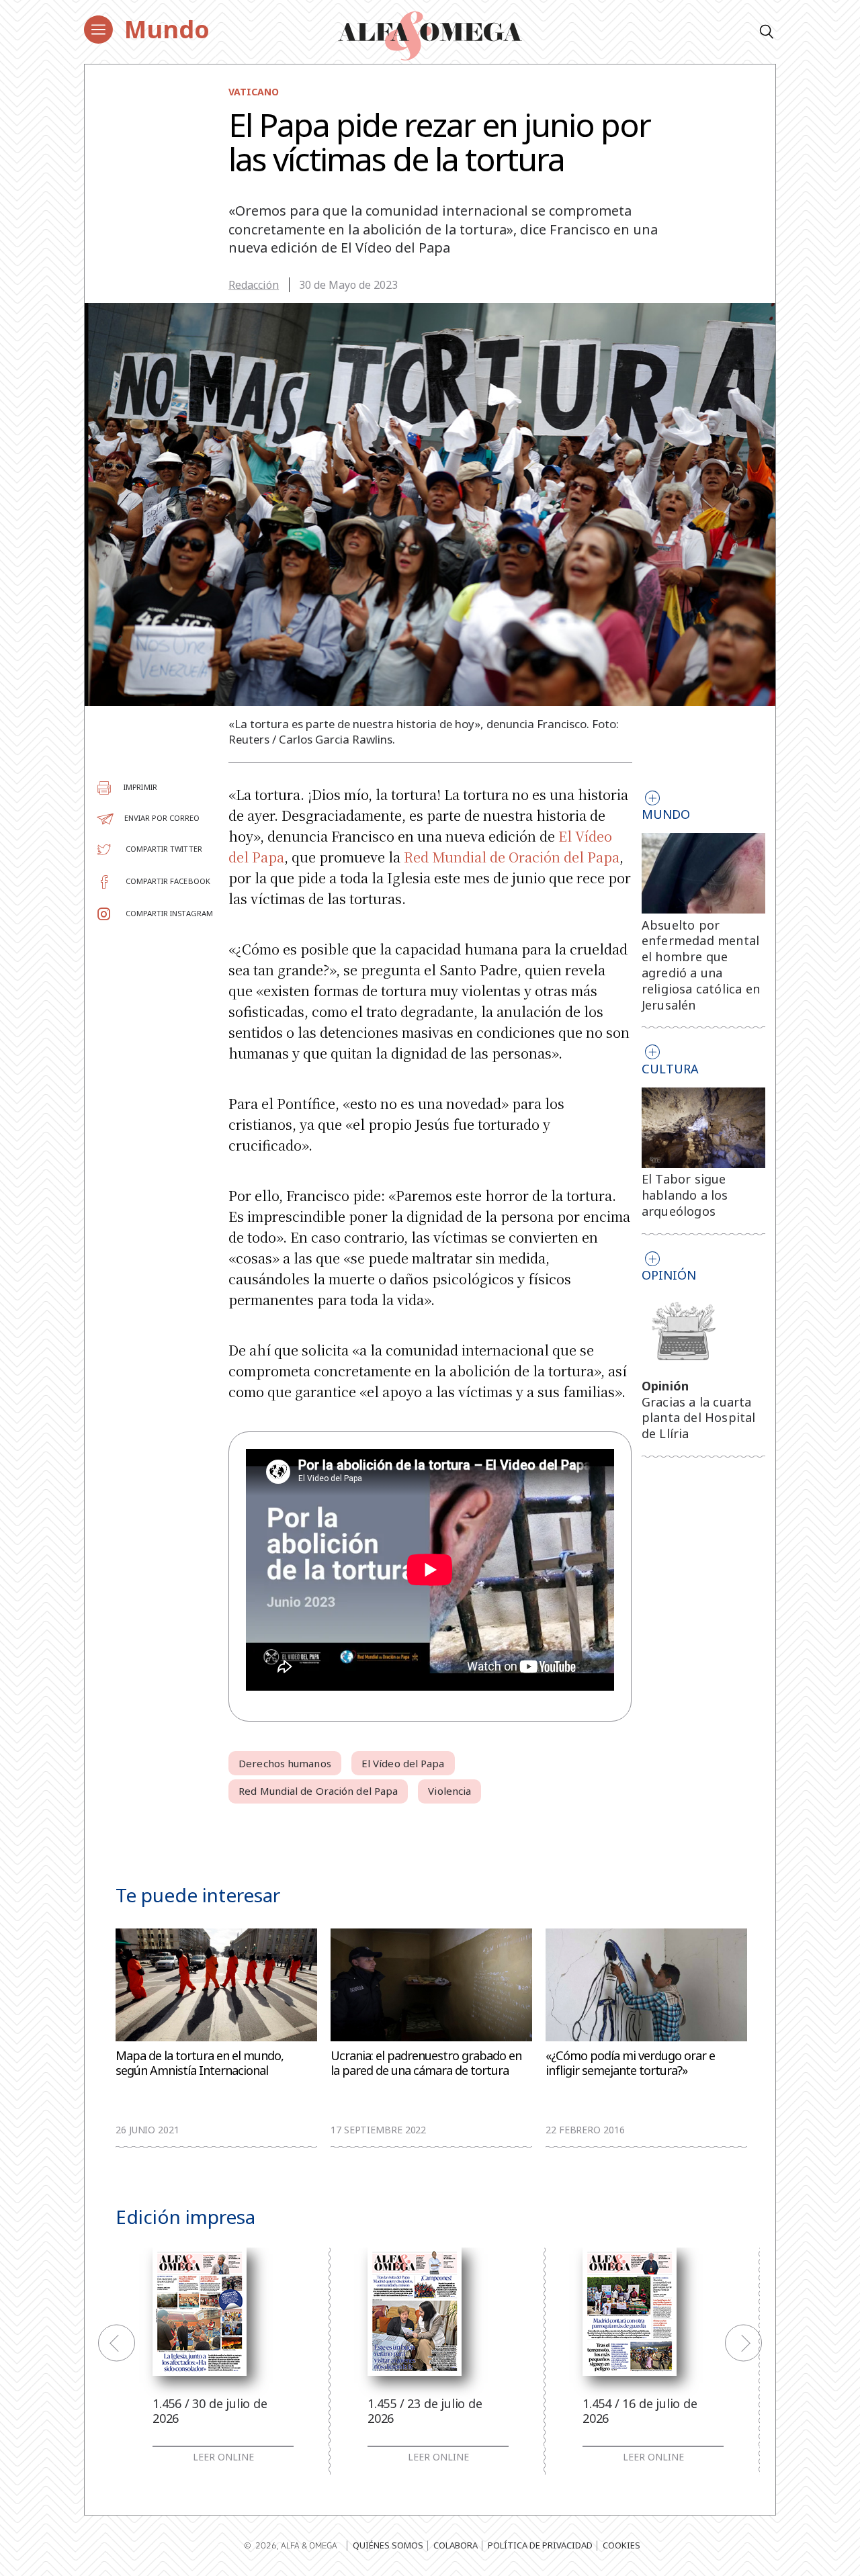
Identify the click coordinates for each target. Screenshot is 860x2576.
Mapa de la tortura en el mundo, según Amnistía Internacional (200, 2063)
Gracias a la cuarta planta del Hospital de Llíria (699, 1418)
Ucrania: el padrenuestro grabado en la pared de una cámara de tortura (426, 2063)
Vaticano (254, 92)
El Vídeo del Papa (403, 1763)
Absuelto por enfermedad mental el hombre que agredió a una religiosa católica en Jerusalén (701, 965)
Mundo (167, 29)
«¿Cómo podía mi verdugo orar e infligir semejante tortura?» (630, 2063)
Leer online (223, 2457)
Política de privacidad (540, 2545)
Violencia (449, 1791)
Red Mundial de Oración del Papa (512, 857)
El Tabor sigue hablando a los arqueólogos (685, 1195)
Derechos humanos (285, 1763)
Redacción (254, 285)
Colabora (456, 2545)
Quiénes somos (388, 2545)
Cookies (621, 2545)
